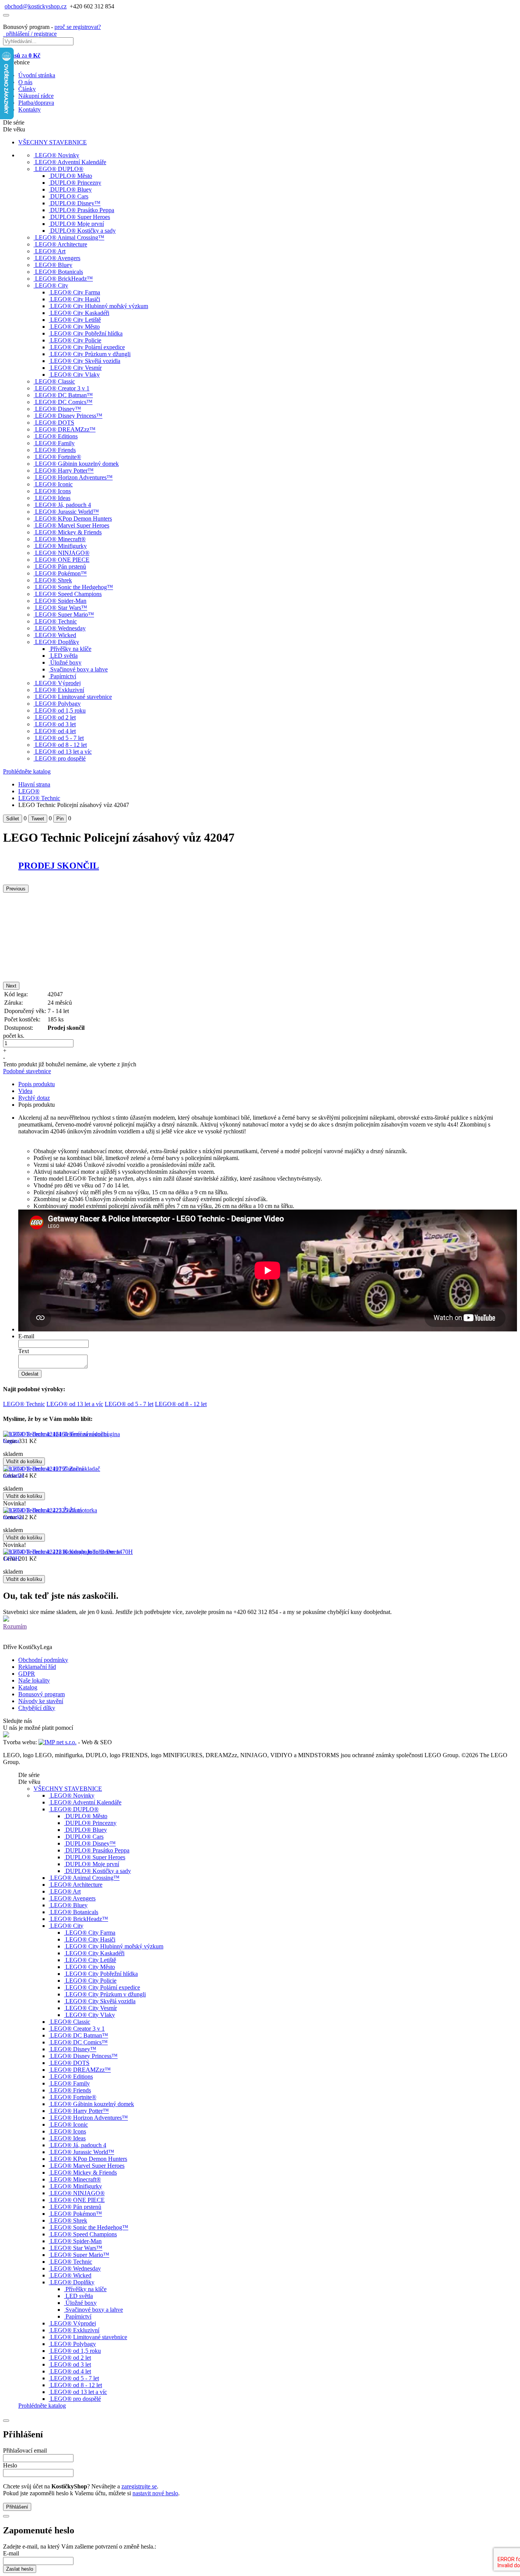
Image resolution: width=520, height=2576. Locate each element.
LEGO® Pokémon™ (61, 573)
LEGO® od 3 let (55, 724)
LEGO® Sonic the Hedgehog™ (74, 587)
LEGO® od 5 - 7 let (59, 738)
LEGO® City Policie (76, 340)
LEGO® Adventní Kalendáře (71, 162)
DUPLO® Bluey (71, 189)
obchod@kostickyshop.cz (36, 6)
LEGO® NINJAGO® (62, 553)
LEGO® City (52, 285)
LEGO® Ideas (53, 498)
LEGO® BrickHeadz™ (64, 279)
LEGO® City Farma (75, 292)
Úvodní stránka (37, 75)
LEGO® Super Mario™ (65, 614)
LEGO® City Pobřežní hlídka (86, 333)
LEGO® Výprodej (58, 683)
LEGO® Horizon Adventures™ (74, 477)
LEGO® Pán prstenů (61, 566)
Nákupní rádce (36, 96)
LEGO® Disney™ (58, 409)
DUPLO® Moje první (77, 224)
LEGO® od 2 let (55, 717)
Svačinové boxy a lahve (79, 669)
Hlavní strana (34, 784)
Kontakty (30, 109)
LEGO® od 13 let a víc (63, 752)
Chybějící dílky (37, 1708)
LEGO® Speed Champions (68, 594)
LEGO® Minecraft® (60, 539)
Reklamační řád (37, 1667)
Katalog (28, 1687)
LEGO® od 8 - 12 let (61, 745)
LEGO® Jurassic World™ (67, 512)
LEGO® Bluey (54, 265)
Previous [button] (16, 889)
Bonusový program (41, 1694)
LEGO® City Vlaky (75, 375)
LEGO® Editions (56, 436)
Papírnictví (63, 676)
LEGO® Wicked (56, 635)
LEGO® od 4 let (55, 731)
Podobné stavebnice (27, 1071)
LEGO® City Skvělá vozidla (85, 361)
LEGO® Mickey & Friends (68, 532)
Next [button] (11, 986)
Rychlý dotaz (34, 1098)
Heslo (10, 2465)
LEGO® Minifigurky (61, 546)
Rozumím (15, 1626)
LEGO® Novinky (57, 155)
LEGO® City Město (75, 327)
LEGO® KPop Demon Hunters (73, 519)
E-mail (26, 1336)
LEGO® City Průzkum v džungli (90, 354)
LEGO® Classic (55, 381)
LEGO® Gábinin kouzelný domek (77, 464)
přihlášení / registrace (30, 34)
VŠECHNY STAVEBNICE (53, 142)
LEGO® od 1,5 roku (60, 710)
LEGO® (29, 791)
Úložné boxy (66, 662)
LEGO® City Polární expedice (88, 347)
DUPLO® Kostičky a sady (83, 231)
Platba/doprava (36, 103)
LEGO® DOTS (55, 423)
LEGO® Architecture (61, 244)
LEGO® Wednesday (60, 628)
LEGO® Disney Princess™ (69, 416)
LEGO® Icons (53, 491)
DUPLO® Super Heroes (80, 217)
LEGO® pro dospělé (60, 758)
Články (27, 89)
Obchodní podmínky (43, 1660)
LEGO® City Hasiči (75, 299)
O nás (25, 82)
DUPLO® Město (71, 176)
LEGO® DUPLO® (59, 169)
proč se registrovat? (78, 27)
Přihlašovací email (25, 2451)
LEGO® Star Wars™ (61, 608)
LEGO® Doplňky (57, 642)
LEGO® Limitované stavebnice (73, 697)
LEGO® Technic (56, 621)
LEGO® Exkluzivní (60, 690)
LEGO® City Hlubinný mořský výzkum (99, 306)
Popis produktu (37, 1084)
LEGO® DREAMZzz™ (65, 429)
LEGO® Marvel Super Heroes (72, 525)
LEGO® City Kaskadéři (80, 313)
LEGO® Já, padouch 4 (63, 505)
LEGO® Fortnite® (58, 457)
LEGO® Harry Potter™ (64, 471)
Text (24, 1351)
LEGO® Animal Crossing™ (70, 237)
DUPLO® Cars (69, 196)
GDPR (27, 1674)
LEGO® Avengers (58, 258)
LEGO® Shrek (53, 580)
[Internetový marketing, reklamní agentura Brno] (57, 1742)
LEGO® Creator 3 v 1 (62, 388)
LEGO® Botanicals (59, 272)
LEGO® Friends (55, 450)
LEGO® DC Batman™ (64, 395)
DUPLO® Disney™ (75, 203)
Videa (25, 1091)
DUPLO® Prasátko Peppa (82, 210)
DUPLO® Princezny (76, 183)
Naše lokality (34, 1680)
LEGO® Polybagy (58, 704)
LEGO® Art (50, 251)
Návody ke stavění (41, 1701)
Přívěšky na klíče (71, 649)
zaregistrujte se (139, 2486)
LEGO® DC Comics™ (64, 402)
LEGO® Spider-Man (61, 601)
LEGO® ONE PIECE (62, 560)
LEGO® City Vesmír (76, 368)
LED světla (64, 656)
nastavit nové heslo (155, 2493)
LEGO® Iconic (54, 484)
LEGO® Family (55, 443)
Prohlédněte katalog (27, 771)
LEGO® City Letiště (76, 320)
